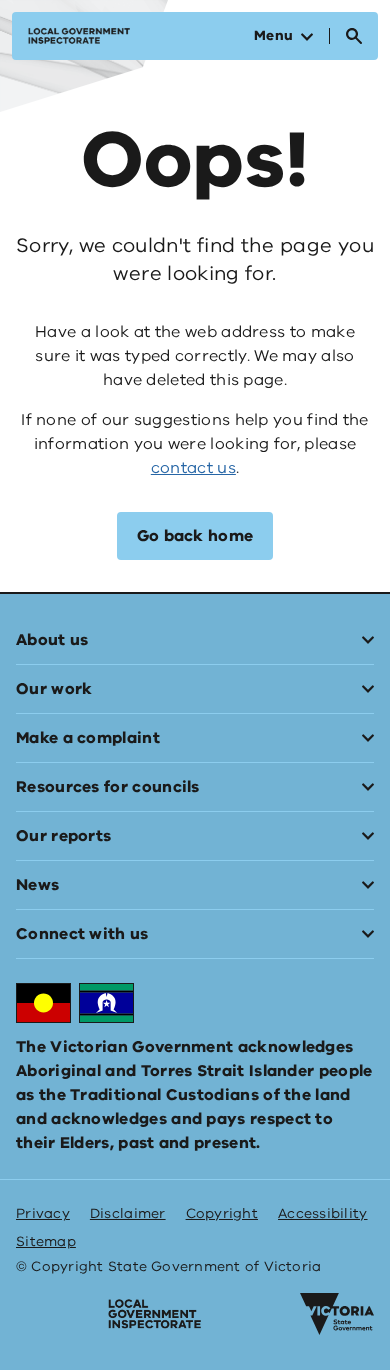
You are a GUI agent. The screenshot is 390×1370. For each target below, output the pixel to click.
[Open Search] (354, 36)
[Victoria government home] (337, 1314)
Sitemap (46, 1241)
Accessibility (323, 1213)
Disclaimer (128, 1213)
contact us (193, 468)
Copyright (222, 1213)
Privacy (43, 1213)
